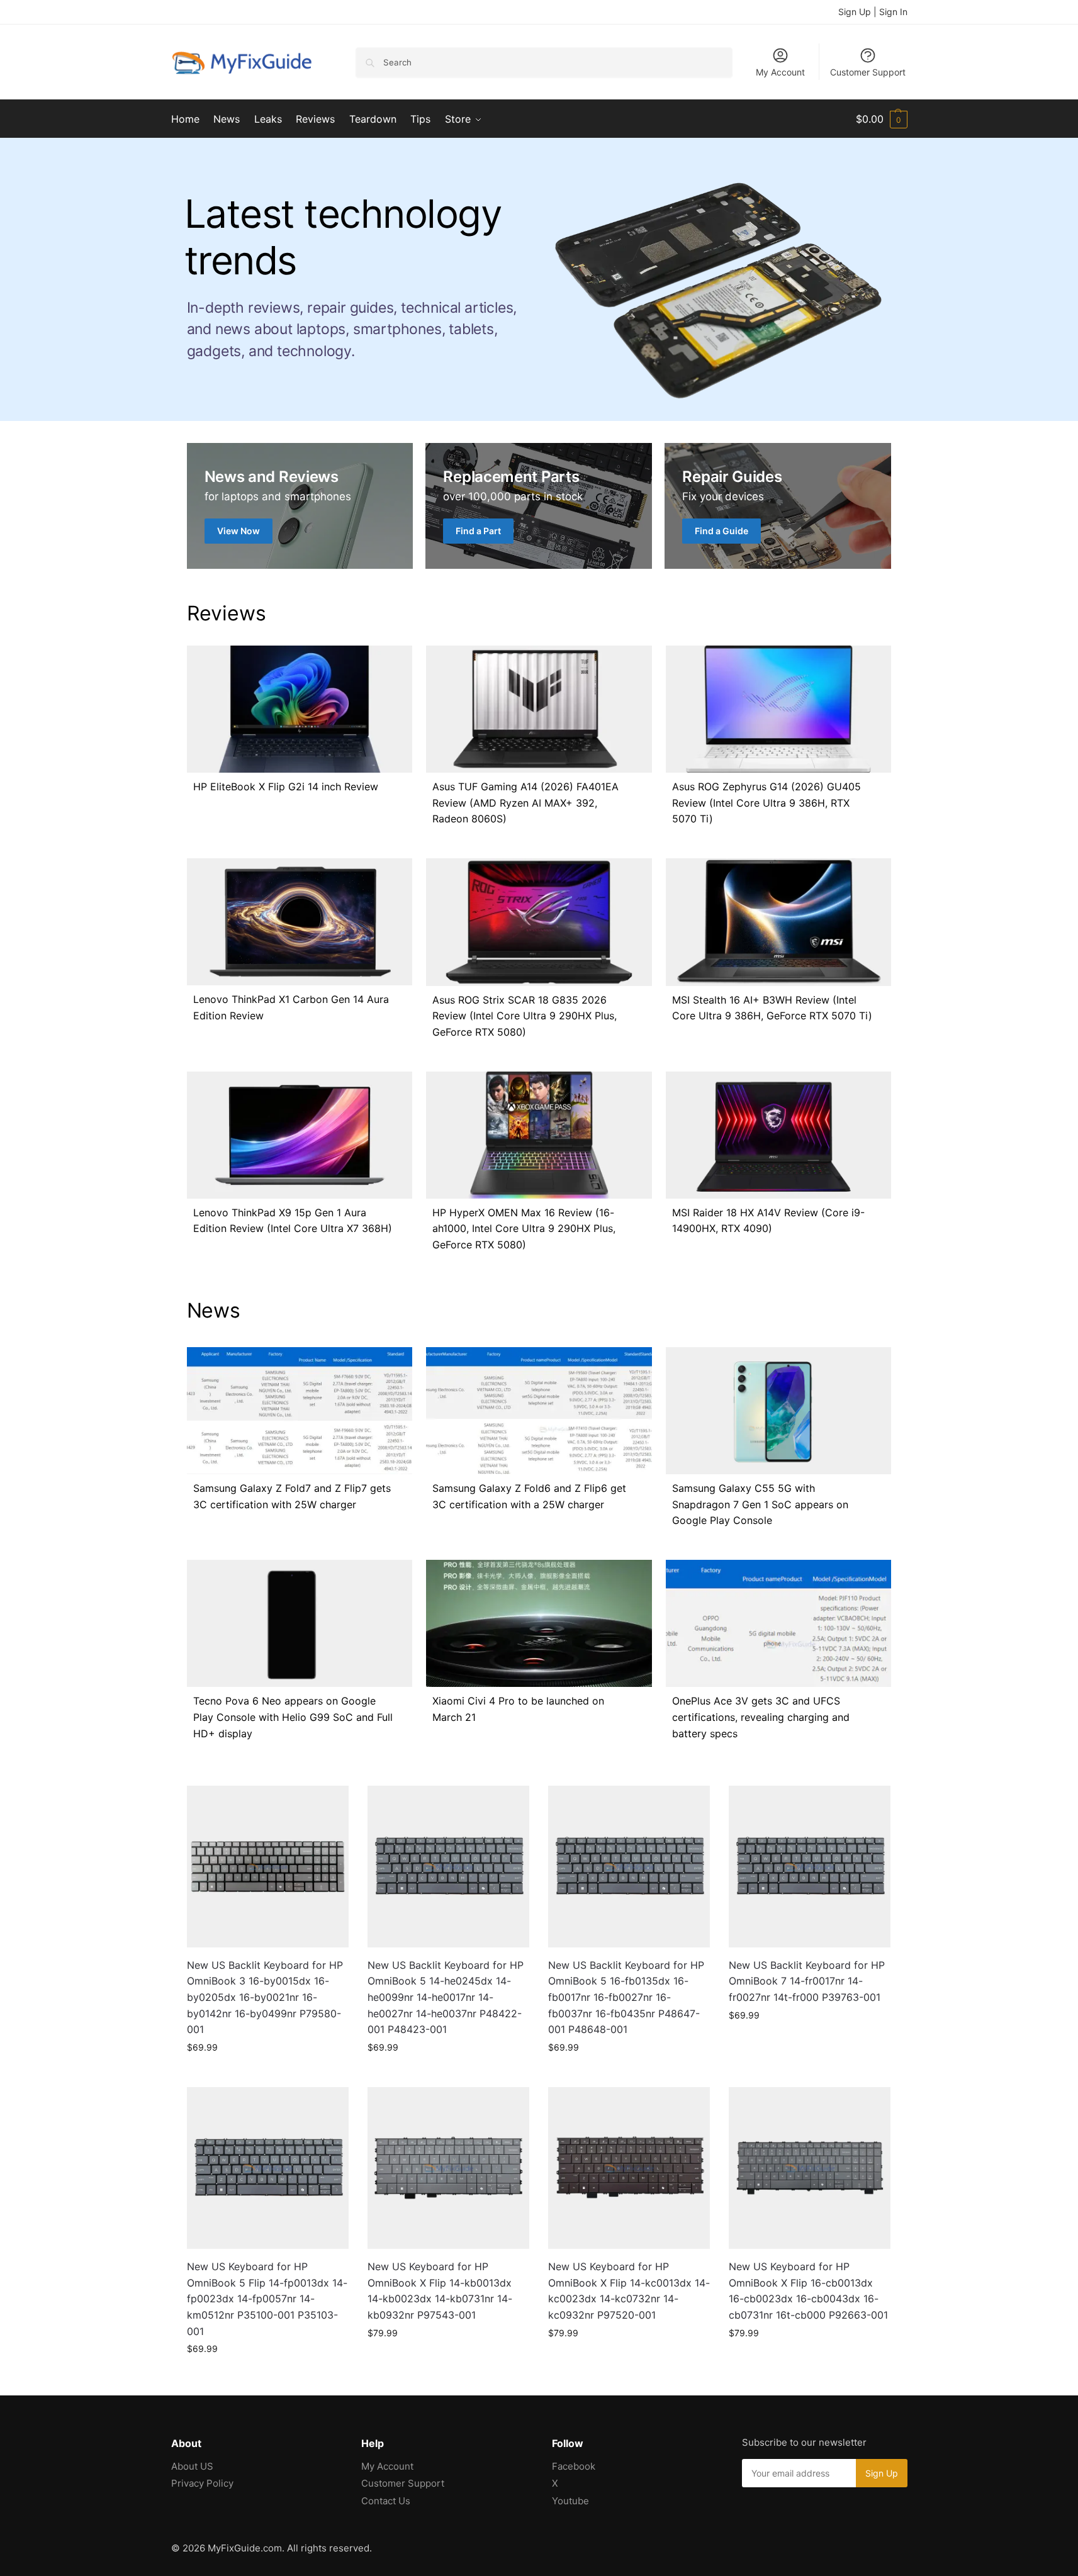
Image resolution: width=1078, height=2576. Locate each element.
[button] (882, 119)
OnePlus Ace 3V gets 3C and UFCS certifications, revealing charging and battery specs (761, 1717)
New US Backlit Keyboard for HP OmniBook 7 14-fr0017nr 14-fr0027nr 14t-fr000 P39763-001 (807, 1981)
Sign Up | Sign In (873, 12)
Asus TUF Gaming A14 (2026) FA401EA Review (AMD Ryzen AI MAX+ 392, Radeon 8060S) (525, 803)
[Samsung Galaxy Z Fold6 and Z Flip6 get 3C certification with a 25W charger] (539, 1411)
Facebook (574, 2466)
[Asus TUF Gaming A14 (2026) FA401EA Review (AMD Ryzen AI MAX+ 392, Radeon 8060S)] (539, 709)
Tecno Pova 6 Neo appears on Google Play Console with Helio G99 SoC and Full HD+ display (293, 1717)
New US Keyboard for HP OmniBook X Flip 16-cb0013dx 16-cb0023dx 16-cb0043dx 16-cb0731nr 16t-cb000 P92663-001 (808, 2291)
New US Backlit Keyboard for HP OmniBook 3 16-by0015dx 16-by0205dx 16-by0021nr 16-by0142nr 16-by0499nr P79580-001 (265, 1997)
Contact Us (386, 2501)
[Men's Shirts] (300, 506)
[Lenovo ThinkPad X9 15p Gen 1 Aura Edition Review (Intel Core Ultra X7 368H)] (300, 1135)
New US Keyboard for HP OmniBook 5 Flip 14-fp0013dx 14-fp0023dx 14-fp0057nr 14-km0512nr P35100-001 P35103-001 (267, 2299)
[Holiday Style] (539, 506)
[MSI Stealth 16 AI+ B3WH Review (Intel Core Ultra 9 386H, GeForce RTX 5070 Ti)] (778, 922)
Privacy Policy (202, 2483)
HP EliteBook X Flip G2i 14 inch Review (286, 787)
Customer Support (868, 72)
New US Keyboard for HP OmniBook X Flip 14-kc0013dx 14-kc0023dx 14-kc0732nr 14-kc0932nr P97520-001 (629, 2291)
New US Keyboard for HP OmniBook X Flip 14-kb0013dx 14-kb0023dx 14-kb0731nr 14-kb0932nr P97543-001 (440, 2291)
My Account (780, 72)
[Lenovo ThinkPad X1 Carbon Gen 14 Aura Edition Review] (300, 922)
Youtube (570, 2501)
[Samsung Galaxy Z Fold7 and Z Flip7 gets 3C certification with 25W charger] (300, 1411)
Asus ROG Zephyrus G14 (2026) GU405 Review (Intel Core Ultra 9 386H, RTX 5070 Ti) (766, 803)
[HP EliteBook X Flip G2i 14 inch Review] (300, 709)
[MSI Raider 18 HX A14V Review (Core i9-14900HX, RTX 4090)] (778, 1135)
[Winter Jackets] (778, 506)
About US (192, 2466)
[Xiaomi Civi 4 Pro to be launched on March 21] (539, 1623)
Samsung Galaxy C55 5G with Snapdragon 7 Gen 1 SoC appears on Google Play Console (760, 1504)
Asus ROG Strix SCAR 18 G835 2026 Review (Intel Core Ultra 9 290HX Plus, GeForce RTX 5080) (525, 1016)
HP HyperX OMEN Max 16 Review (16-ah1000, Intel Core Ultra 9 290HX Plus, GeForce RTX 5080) (524, 1229)
